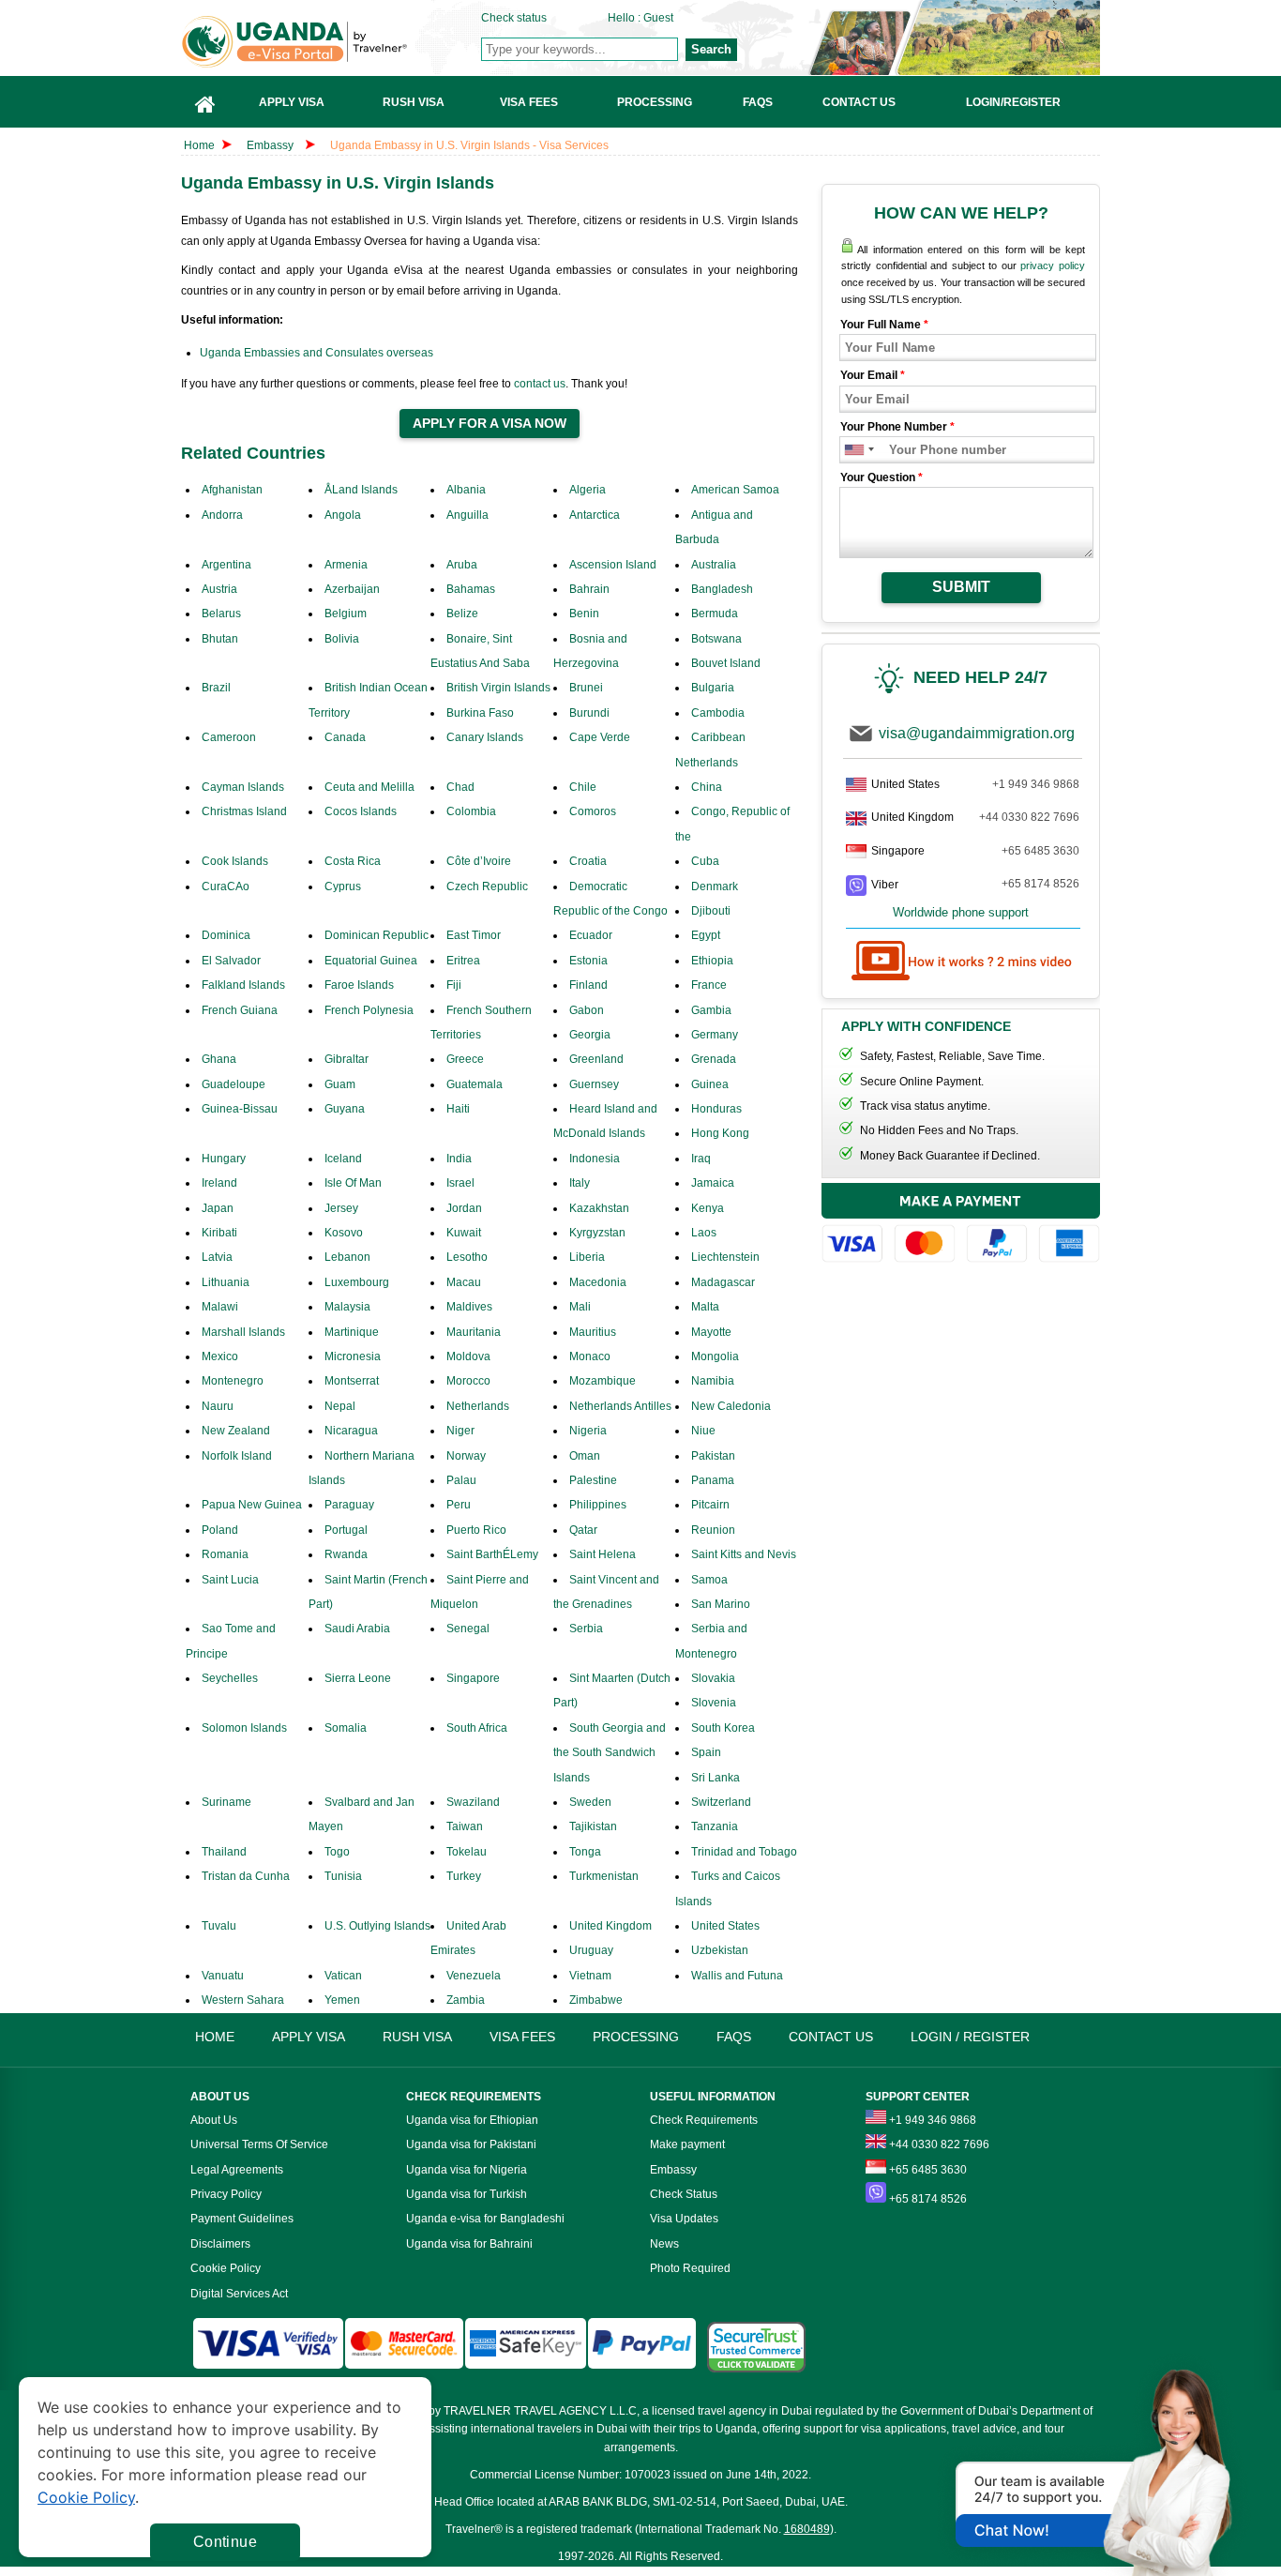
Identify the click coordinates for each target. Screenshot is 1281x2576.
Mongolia (715, 1356)
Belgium (346, 614)
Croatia (588, 861)
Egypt (706, 935)
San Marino (721, 1604)
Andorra (222, 515)
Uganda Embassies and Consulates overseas (316, 353)
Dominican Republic (377, 935)
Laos (704, 1233)
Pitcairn (710, 1505)
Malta (705, 1307)
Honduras (716, 1109)
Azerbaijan (352, 589)
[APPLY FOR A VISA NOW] (490, 424)
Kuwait (464, 1233)
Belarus (221, 614)
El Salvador (231, 961)
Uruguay (591, 1950)
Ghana (219, 1059)
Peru (459, 1505)
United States (725, 1926)
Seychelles (230, 1678)
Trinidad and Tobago (744, 1852)
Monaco (590, 1356)
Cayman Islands (243, 787)
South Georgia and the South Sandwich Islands (610, 1753)
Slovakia (713, 1678)
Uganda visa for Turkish (467, 2194)
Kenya (708, 1208)
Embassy (271, 145)
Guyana (345, 1109)
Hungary (224, 1159)
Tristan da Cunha (246, 1876)
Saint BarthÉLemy (492, 1554)
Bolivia (342, 639)
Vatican (343, 1976)
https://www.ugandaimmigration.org (332, 42)
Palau (461, 1480)
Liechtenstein (725, 1257)
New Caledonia (731, 1406)
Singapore (473, 1678)
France (709, 985)
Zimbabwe (596, 2000)
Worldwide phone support (961, 912)
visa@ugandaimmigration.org (977, 733)
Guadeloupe (234, 1084)
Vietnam (590, 1976)
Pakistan (713, 1456)
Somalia (346, 1728)
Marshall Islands (243, 1332)
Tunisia (343, 1876)
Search (711, 49)
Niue (703, 1431)
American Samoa (735, 490)
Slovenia (714, 1703)
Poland (220, 1530)
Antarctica (595, 515)
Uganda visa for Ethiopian (472, 2120)
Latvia (217, 1257)
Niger (460, 1431)
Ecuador (591, 935)
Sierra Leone (358, 1678)
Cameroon (229, 737)
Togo (337, 1852)
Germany (715, 1035)
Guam (340, 1084)
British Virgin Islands (498, 688)
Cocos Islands (361, 811)
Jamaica (713, 1183)
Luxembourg (357, 1282)
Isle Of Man (353, 1183)
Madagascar (723, 1282)
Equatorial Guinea (371, 961)
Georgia (590, 1035)
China (707, 787)
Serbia (586, 1629)
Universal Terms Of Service (259, 2144)
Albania (466, 490)
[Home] (205, 102)
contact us (540, 384)
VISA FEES (522, 2037)
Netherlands (478, 1406)
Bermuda (715, 614)
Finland (588, 985)
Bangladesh (722, 589)
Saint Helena (603, 1554)
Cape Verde (600, 737)
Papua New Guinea (252, 1505)
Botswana (716, 639)
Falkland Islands (243, 985)
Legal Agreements (237, 2170)
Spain (706, 1752)
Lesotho (467, 1257)
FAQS (734, 2037)
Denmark (715, 886)
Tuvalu (219, 1926)
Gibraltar (347, 1059)
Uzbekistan (720, 1950)
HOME (215, 2037)
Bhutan (220, 639)
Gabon (587, 1010)
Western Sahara (243, 2000)
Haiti (458, 1109)
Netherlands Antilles (620, 1406)
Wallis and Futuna (737, 1976)
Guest (658, 18)
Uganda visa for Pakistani (471, 2144)
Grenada (714, 1059)
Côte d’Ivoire (479, 861)
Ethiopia (712, 961)
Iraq (701, 1159)
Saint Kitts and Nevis (744, 1554)
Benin (584, 614)
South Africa (477, 1728)
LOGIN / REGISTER (970, 2037)
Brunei (586, 688)
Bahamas (471, 589)
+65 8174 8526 (1040, 884)
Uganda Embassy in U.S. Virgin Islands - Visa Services (469, 145)
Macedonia (598, 1282)
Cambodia (718, 713)
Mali (580, 1307)
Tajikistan (593, 1826)
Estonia (588, 961)
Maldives (469, 1307)
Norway (466, 1456)
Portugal (346, 1530)
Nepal (340, 1406)
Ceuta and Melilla (369, 787)
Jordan (464, 1208)
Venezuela (474, 1976)
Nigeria (588, 1431)
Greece (465, 1059)
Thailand (224, 1852)
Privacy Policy (226, 2194)
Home (199, 145)
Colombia (471, 811)
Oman (585, 1456)
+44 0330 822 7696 (1029, 817)
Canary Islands (485, 737)
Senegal (468, 1629)
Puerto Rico (476, 1530)
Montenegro (233, 1381)
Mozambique (603, 1381)
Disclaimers (220, 2244)
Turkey (464, 1876)
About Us (214, 2120)
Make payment (687, 2144)
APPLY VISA (309, 2037)
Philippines (598, 1505)
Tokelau (467, 1852)
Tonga (585, 1852)
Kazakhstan (599, 1208)
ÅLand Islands (361, 490)
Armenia (346, 565)
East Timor (474, 935)
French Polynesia (369, 1010)
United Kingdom (610, 1926)
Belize (462, 614)
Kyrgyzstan (597, 1233)
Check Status (684, 2194)
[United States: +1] (853, 450)
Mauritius (593, 1332)
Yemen (342, 2000)
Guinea (710, 1084)
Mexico (220, 1356)
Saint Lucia (230, 1580)
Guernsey (594, 1084)
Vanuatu (223, 1976)
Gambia (711, 1010)
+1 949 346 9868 (1036, 784)
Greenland (596, 1059)
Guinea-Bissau (240, 1109)
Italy (580, 1183)
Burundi (589, 713)
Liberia (587, 1257)
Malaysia (347, 1307)
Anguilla (467, 515)
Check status (514, 18)
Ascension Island (613, 565)
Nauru (218, 1406)
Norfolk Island (237, 1456)
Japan (218, 1208)
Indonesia (595, 1159)
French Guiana (240, 1010)
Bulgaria (713, 688)
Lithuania (226, 1282)
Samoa (709, 1580)
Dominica (226, 935)
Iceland (343, 1159)
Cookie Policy (226, 2268)
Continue (225, 2542)
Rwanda (346, 1554)
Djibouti (711, 911)
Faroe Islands (359, 985)
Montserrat (352, 1381)
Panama (713, 1480)
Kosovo (344, 1233)
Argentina (226, 565)
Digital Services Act (239, 2294)
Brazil (216, 688)
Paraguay (349, 1505)
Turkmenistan (604, 1876)
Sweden (590, 1802)
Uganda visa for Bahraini (469, 2244)
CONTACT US (831, 2037)
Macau (464, 1282)
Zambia (466, 2000)
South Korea (723, 1728)
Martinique (352, 1332)
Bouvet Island (726, 663)
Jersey (341, 1208)
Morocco (468, 1381)
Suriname (226, 1802)
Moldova (468, 1356)
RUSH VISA (417, 2037)
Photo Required (690, 2268)
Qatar (583, 1530)
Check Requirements (704, 2120)
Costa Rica (353, 861)
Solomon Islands (244, 1728)
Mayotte (711, 1332)
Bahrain (589, 589)
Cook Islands (235, 861)
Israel (460, 1183)
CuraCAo (226, 886)
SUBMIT (961, 587)
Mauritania (474, 1332)
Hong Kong (720, 1133)
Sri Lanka (716, 1778)
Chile (583, 787)
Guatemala (475, 1084)
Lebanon (347, 1257)
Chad (460, 787)
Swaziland (473, 1802)
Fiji (454, 985)
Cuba (705, 861)
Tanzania (715, 1826)
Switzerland (721, 1802)
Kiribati (219, 1233)
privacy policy (1053, 265)
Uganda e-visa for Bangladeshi (485, 2219)
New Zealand (236, 1431)
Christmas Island (244, 811)
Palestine (593, 1480)
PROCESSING (636, 2037)
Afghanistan (232, 490)
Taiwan (465, 1826)
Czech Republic (487, 886)
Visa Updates (684, 2219)
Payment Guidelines (242, 2219)
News (664, 2244)
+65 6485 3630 (1040, 851)
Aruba (462, 565)
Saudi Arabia (357, 1629)
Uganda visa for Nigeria (467, 2170)
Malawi (220, 1307)
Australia (714, 565)
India (459, 1159)
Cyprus (343, 886)
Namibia (713, 1381)
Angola (343, 515)
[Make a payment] (961, 1226)
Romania (225, 1554)
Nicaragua (351, 1431)
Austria (219, 589)
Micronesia (353, 1356)
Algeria (588, 490)
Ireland (219, 1183)
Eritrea (463, 961)
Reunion (713, 1530)
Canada (345, 737)
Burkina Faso (480, 713)
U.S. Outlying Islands (377, 1926)
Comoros (593, 811)
